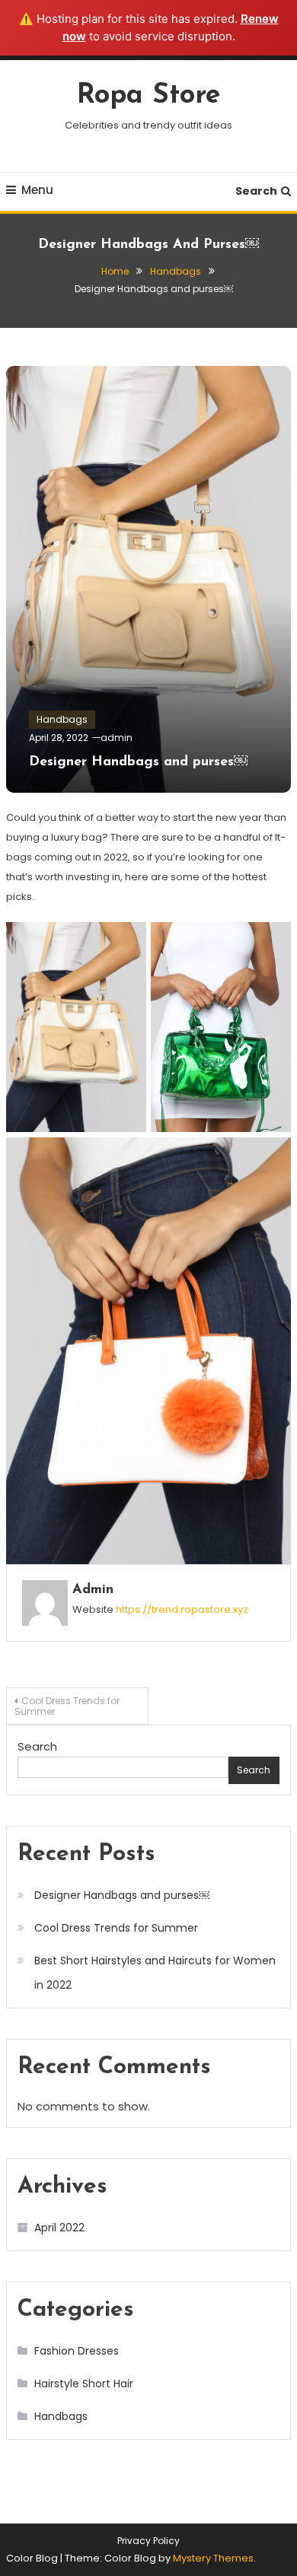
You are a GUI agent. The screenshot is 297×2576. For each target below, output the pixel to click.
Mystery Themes (213, 2558)
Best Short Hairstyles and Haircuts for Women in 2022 (155, 1973)
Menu (37, 190)
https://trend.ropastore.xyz (182, 1609)
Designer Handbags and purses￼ (138, 762)
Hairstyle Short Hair (84, 2384)
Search (256, 191)
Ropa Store (149, 96)
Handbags (62, 719)
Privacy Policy (148, 2541)
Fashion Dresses (77, 2351)
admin (117, 738)
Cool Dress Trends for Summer (67, 1706)
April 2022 (59, 2228)
